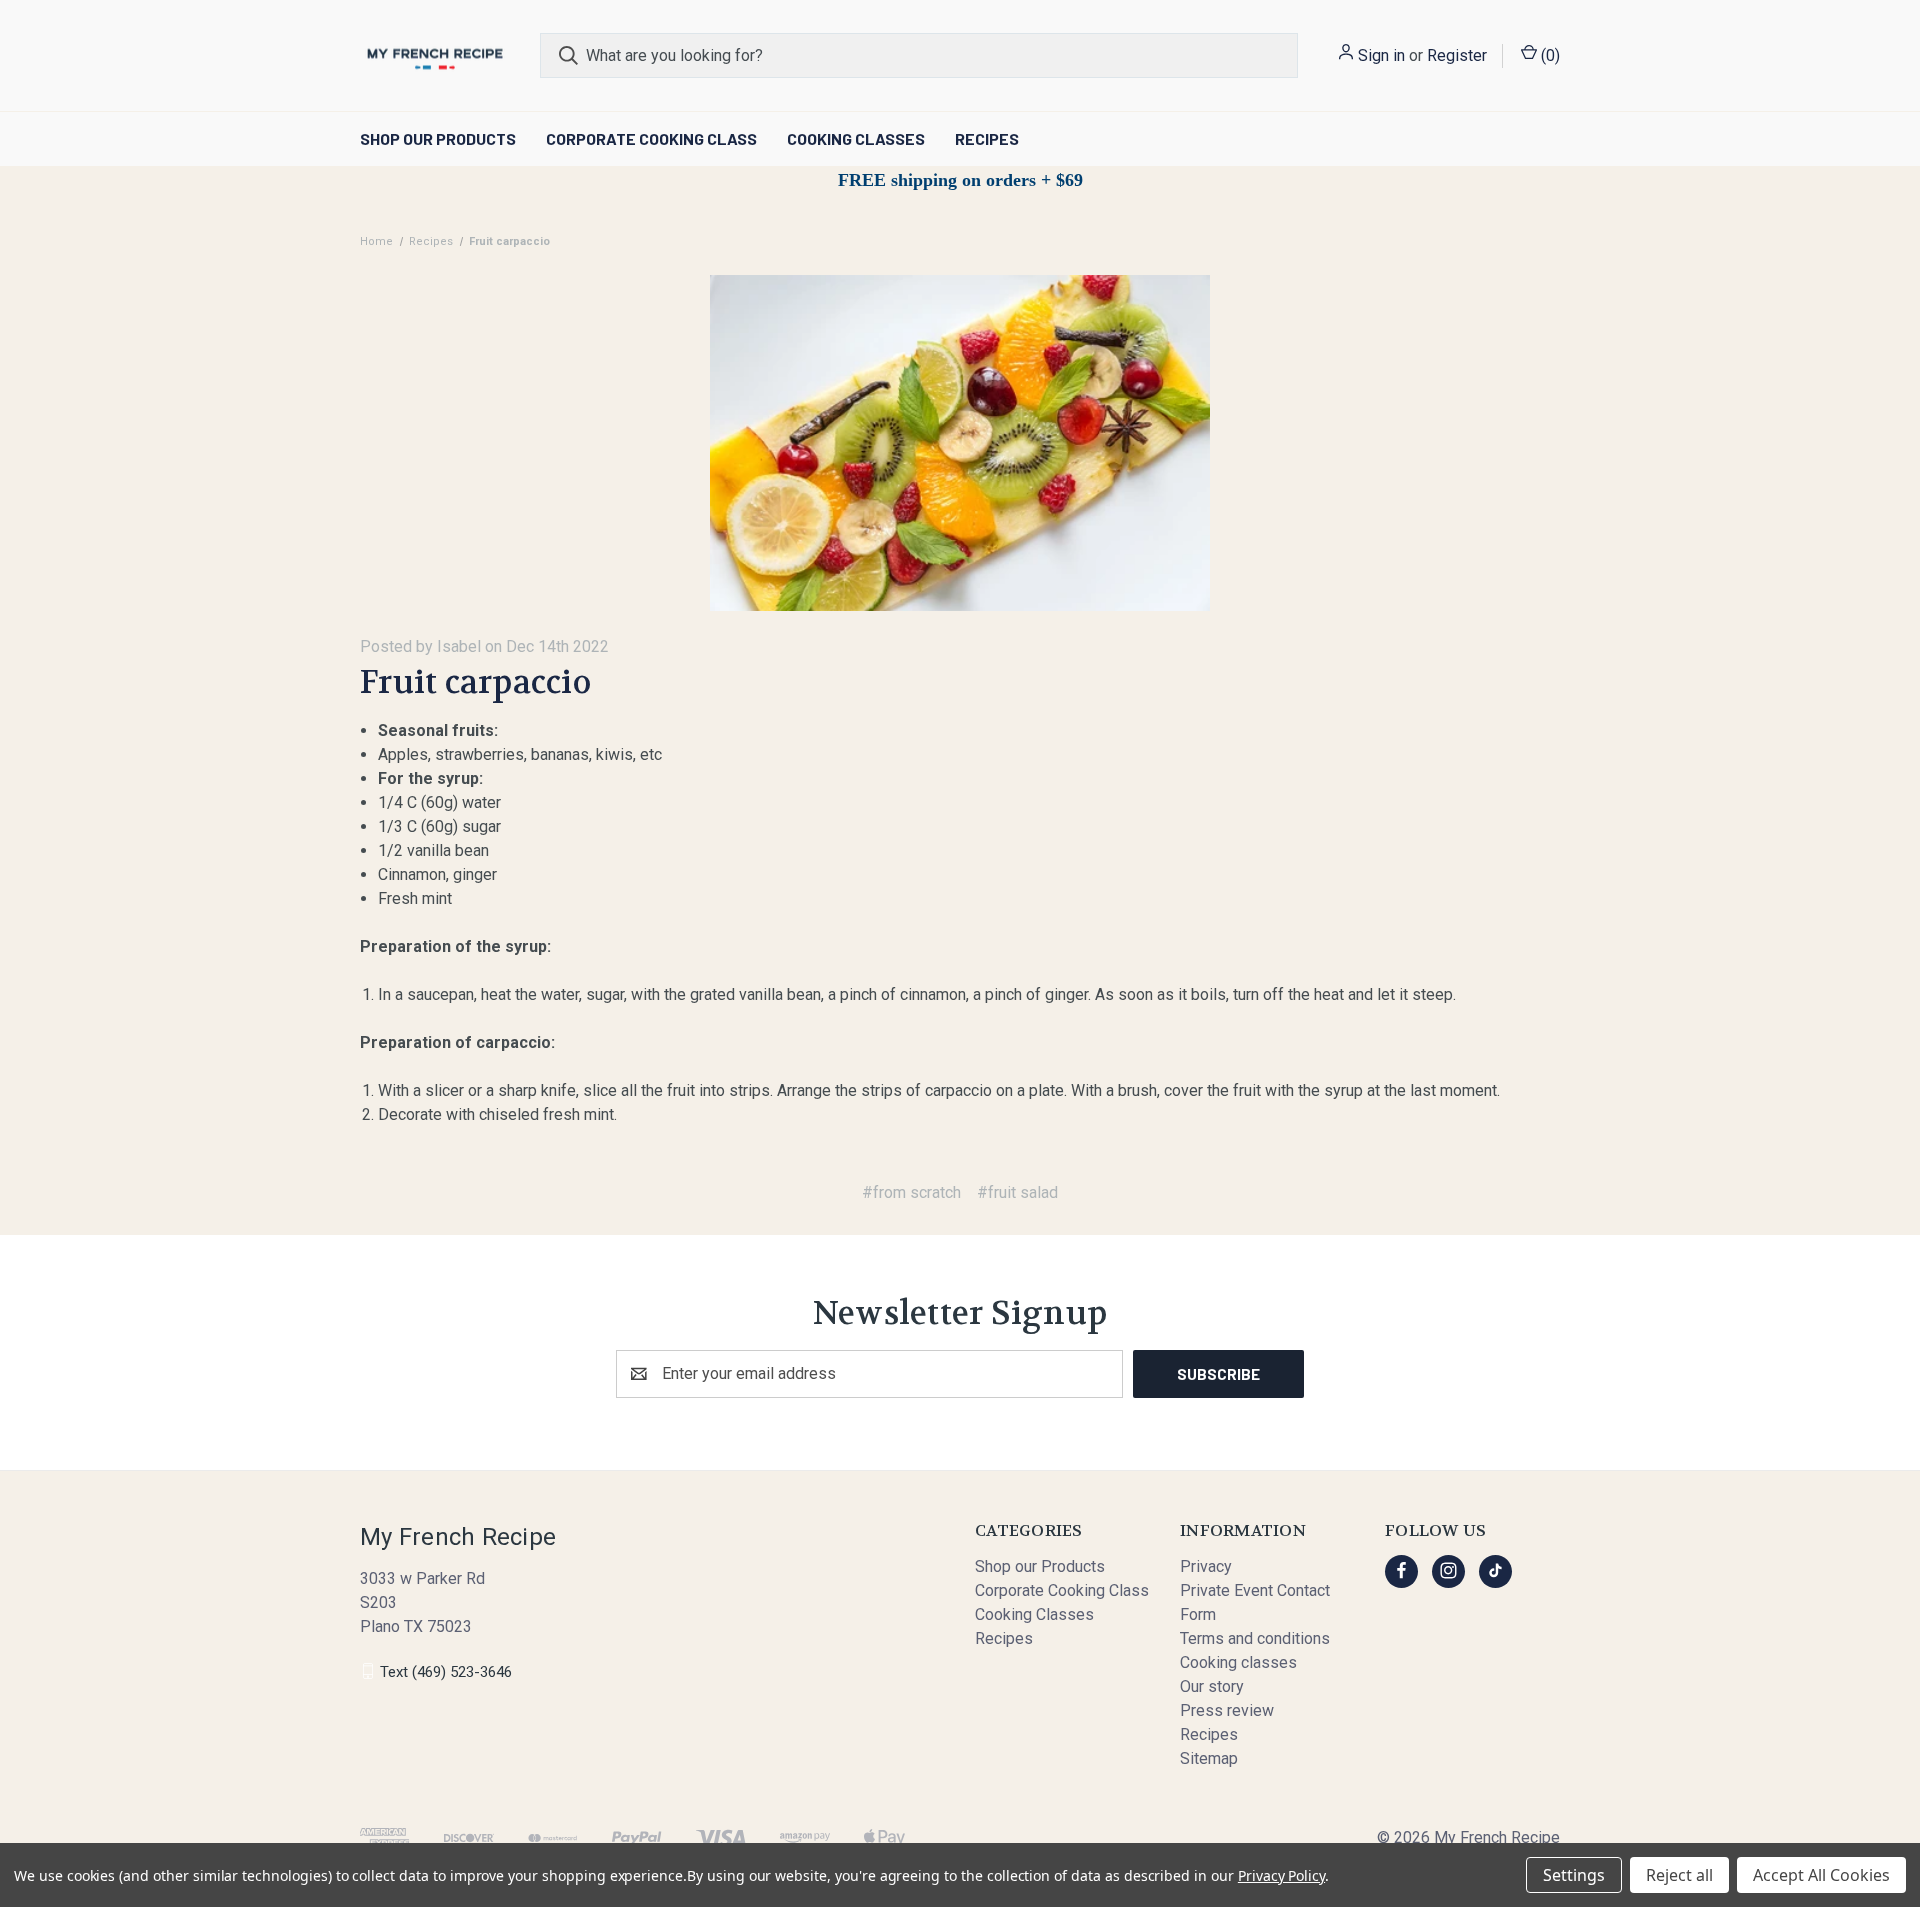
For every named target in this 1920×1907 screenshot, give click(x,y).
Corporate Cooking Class (651, 138)
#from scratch (911, 1192)
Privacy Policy (1281, 1875)
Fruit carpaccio (475, 682)
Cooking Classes (856, 138)
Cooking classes (1238, 1662)
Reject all (1679, 1875)
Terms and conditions (1255, 1638)
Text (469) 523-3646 (446, 1671)
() (1548, 55)
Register (1457, 55)
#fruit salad (1017, 1192)
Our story (1212, 1686)
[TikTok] (1495, 1570)
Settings (1574, 1875)
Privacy (1206, 1566)
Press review (1227, 1710)
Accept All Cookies (1821, 1875)
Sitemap (1209, 1758)
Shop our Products (438, 138)
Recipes (987, 138)
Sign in (1381, 55)
